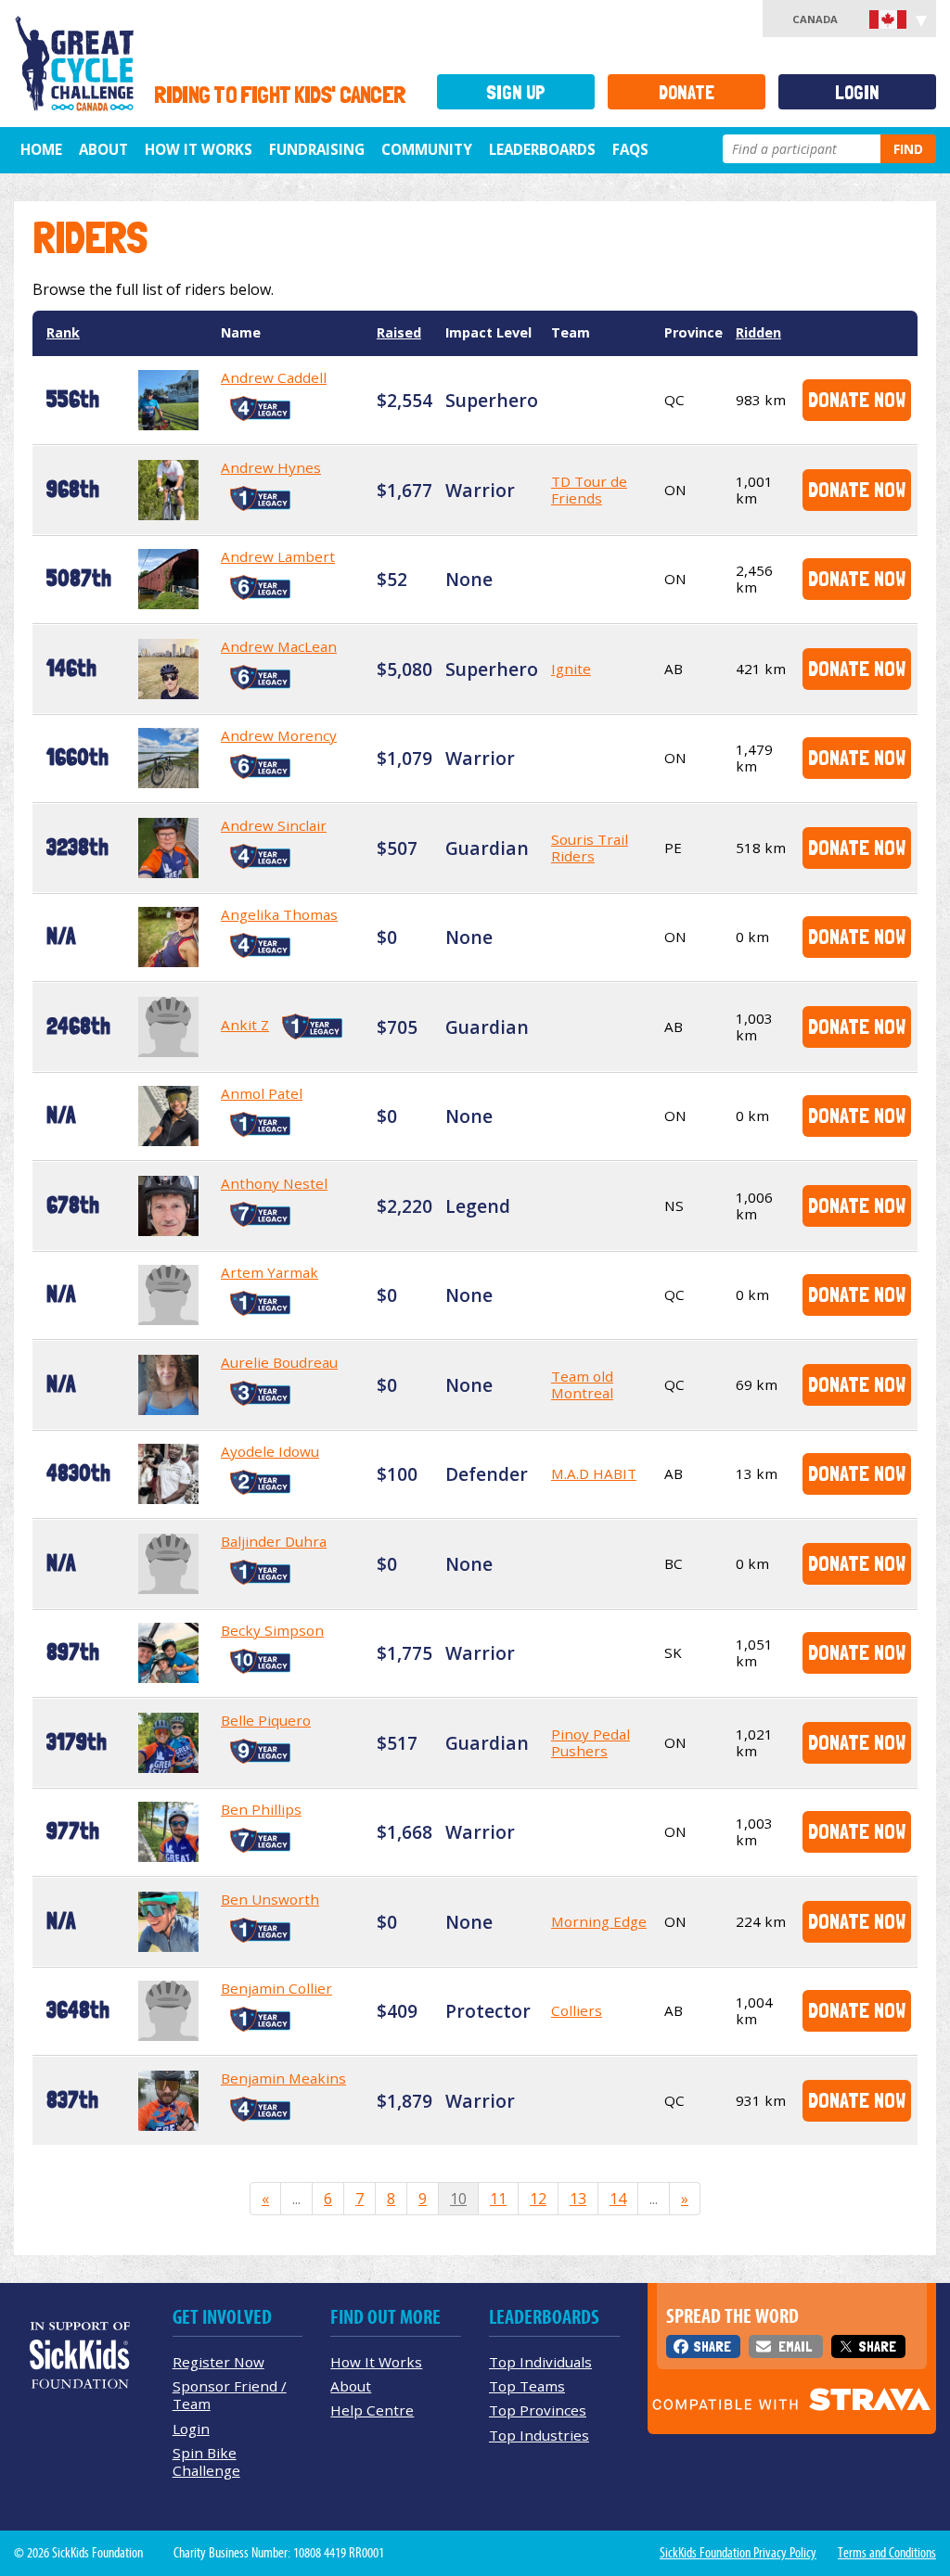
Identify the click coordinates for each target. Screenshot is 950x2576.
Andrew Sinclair (274, 825)
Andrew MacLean (279, 646)
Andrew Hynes (271, 467)
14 (618, 2199)
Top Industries (539, 2435)
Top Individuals (540, 2362)
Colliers (577, 2010)
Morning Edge (599, 1921)
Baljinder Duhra (274, 1541)
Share (712, 2346)
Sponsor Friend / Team (230, 2395)
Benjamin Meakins (283, 2078)
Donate (687, 92)
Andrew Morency (279, 735)
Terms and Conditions (887, 2553)
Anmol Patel (262, 1093)
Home (41, 149)
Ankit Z (245, 1025)
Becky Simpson (272, 1630)
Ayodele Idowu (270, 1451)
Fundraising (317, 149)
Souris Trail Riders (590, 848)
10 (458, 2199)
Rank (63, 332)
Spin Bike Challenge (206, 2461)
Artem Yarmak (270, 1272)
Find (908, 149)
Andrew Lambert (278, 556)
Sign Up (516, 92)
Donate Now (857, 399)
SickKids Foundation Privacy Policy (738, 2553)
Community (427, 149)
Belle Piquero (266, 1720)
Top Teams (527, 2386)
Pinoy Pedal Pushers (591, 1742)
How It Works (199, 149)
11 (498, 2199)
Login (857, 92)
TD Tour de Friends (589, 490)
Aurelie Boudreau (279, 1362)
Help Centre (372, 2410)
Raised (399, 332)
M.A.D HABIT (594, 1473)
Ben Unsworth (270, 1899)
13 (578, 2199)
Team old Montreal (582, 1384)
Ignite (571, 669)
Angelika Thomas (279, 914)
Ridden (758, 332)
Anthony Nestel (274, 1183)
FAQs (630, 149)
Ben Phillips (261, 1809)
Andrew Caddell (274, 377)
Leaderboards (542, 149)
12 (538, 2199)
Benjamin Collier (276, 1988)
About (103, 149)
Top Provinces (538, 2410)
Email (795, 2346)
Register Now (218, 2362)
